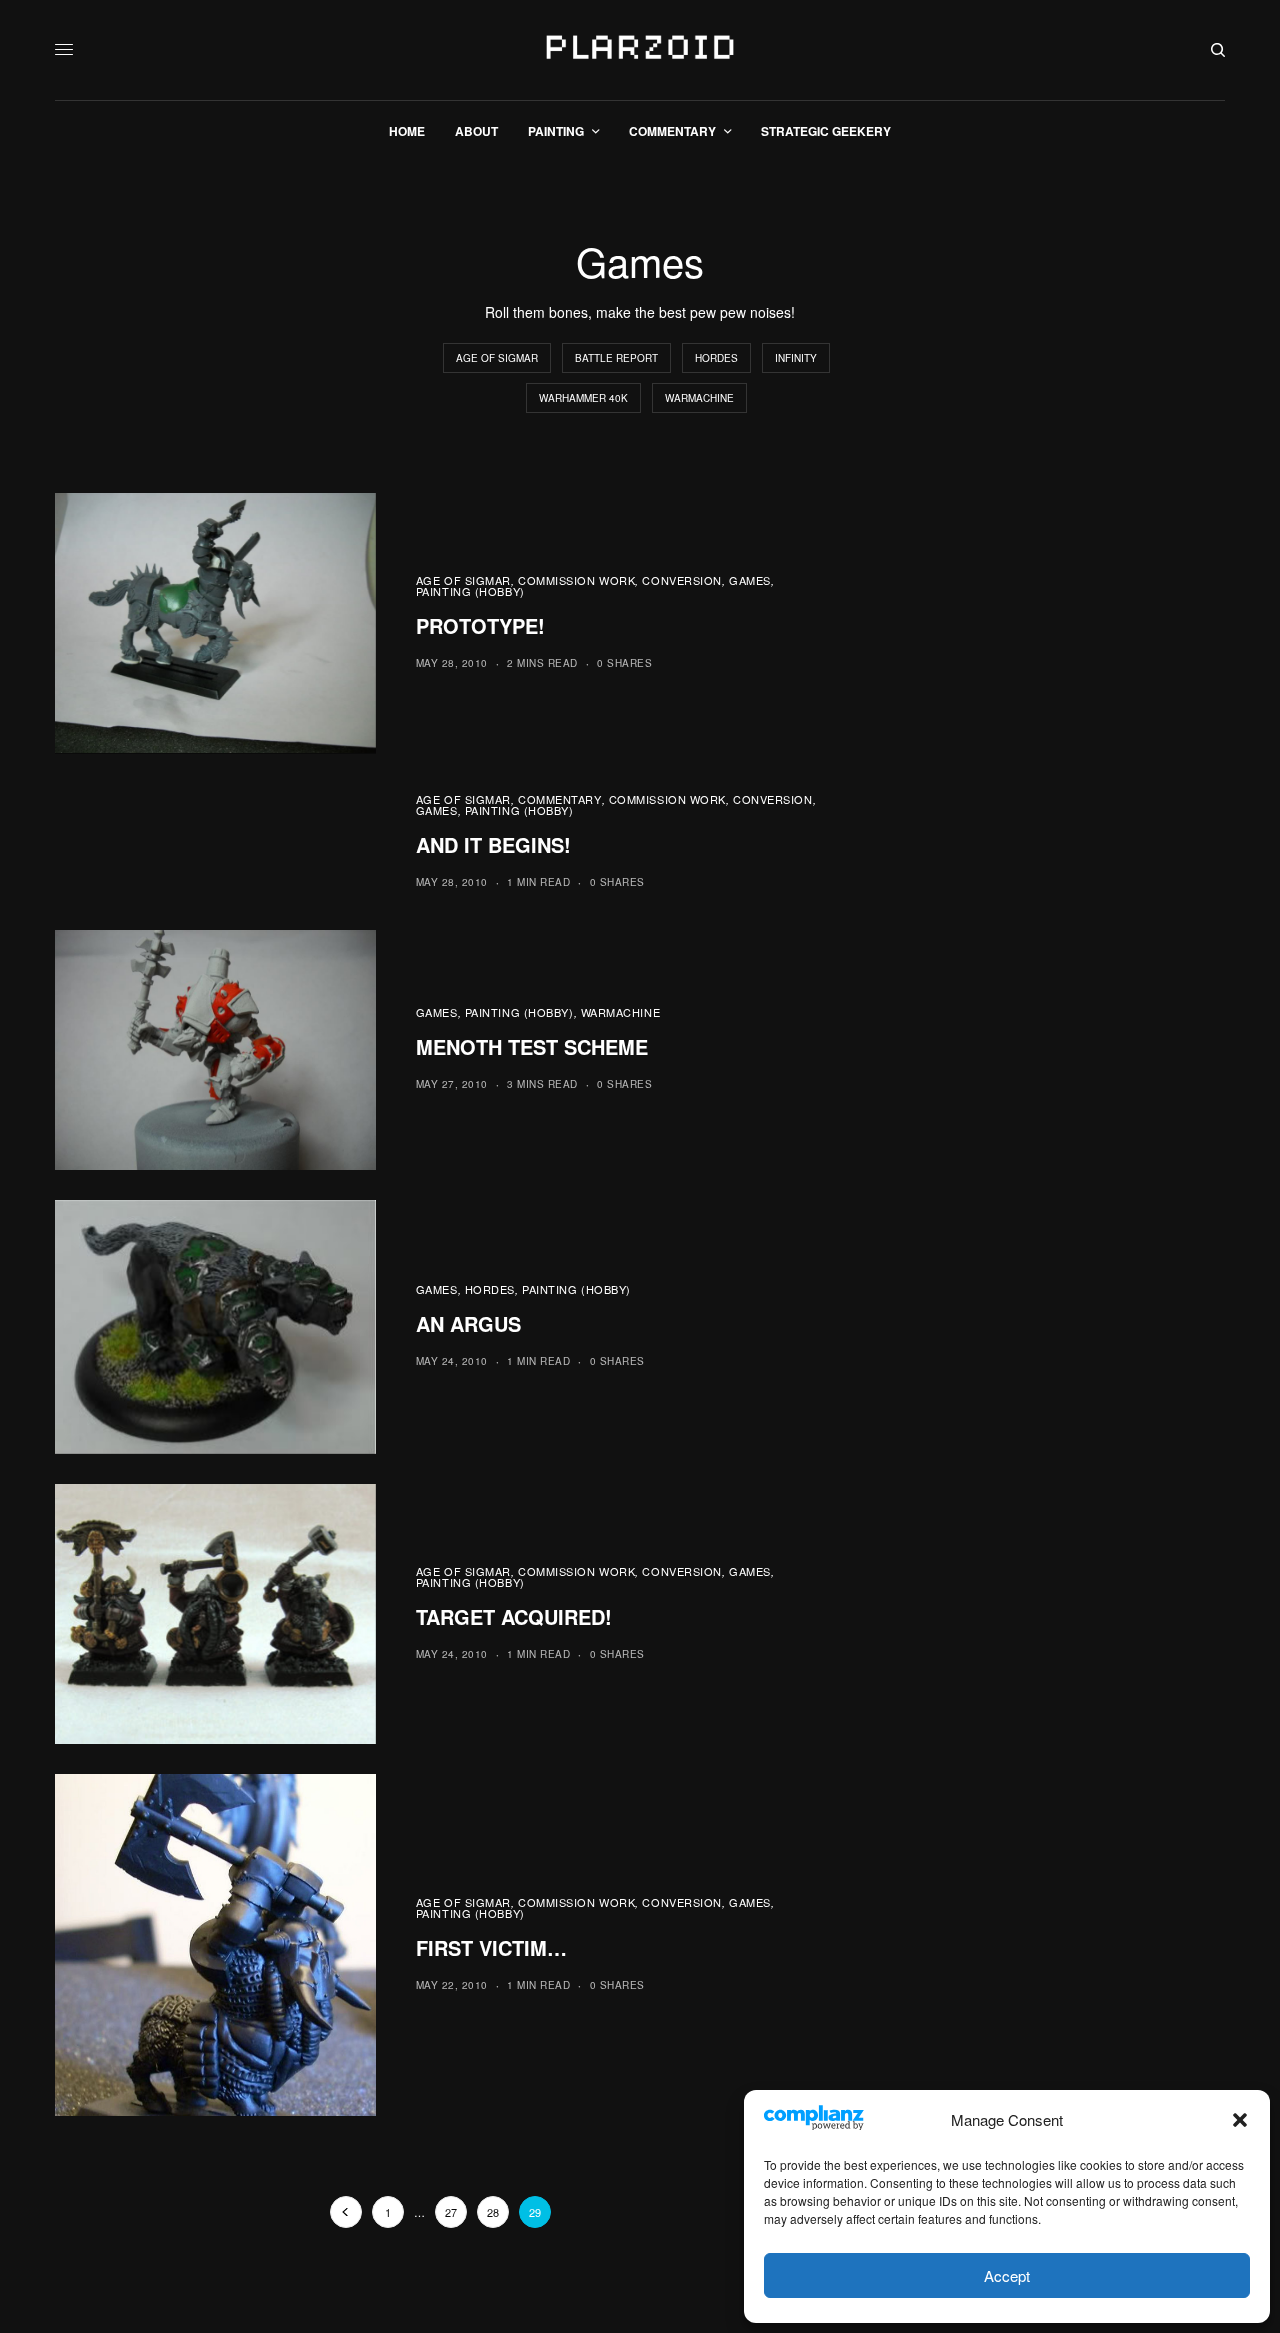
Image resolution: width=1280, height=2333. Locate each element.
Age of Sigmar (497, 358)
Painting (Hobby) (470, 591)
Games (750, 580)
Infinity (796, 358)
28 (493, 2212)
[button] (1240, 2120)
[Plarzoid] (640, 50)
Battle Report (616, 358)
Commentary (560, 799)
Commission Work (576, 580)
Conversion (682, 580)
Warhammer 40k (583, 398)
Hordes (716, 358)
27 (451, 2212)
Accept (1007, 2275)
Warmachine (699, 398)
